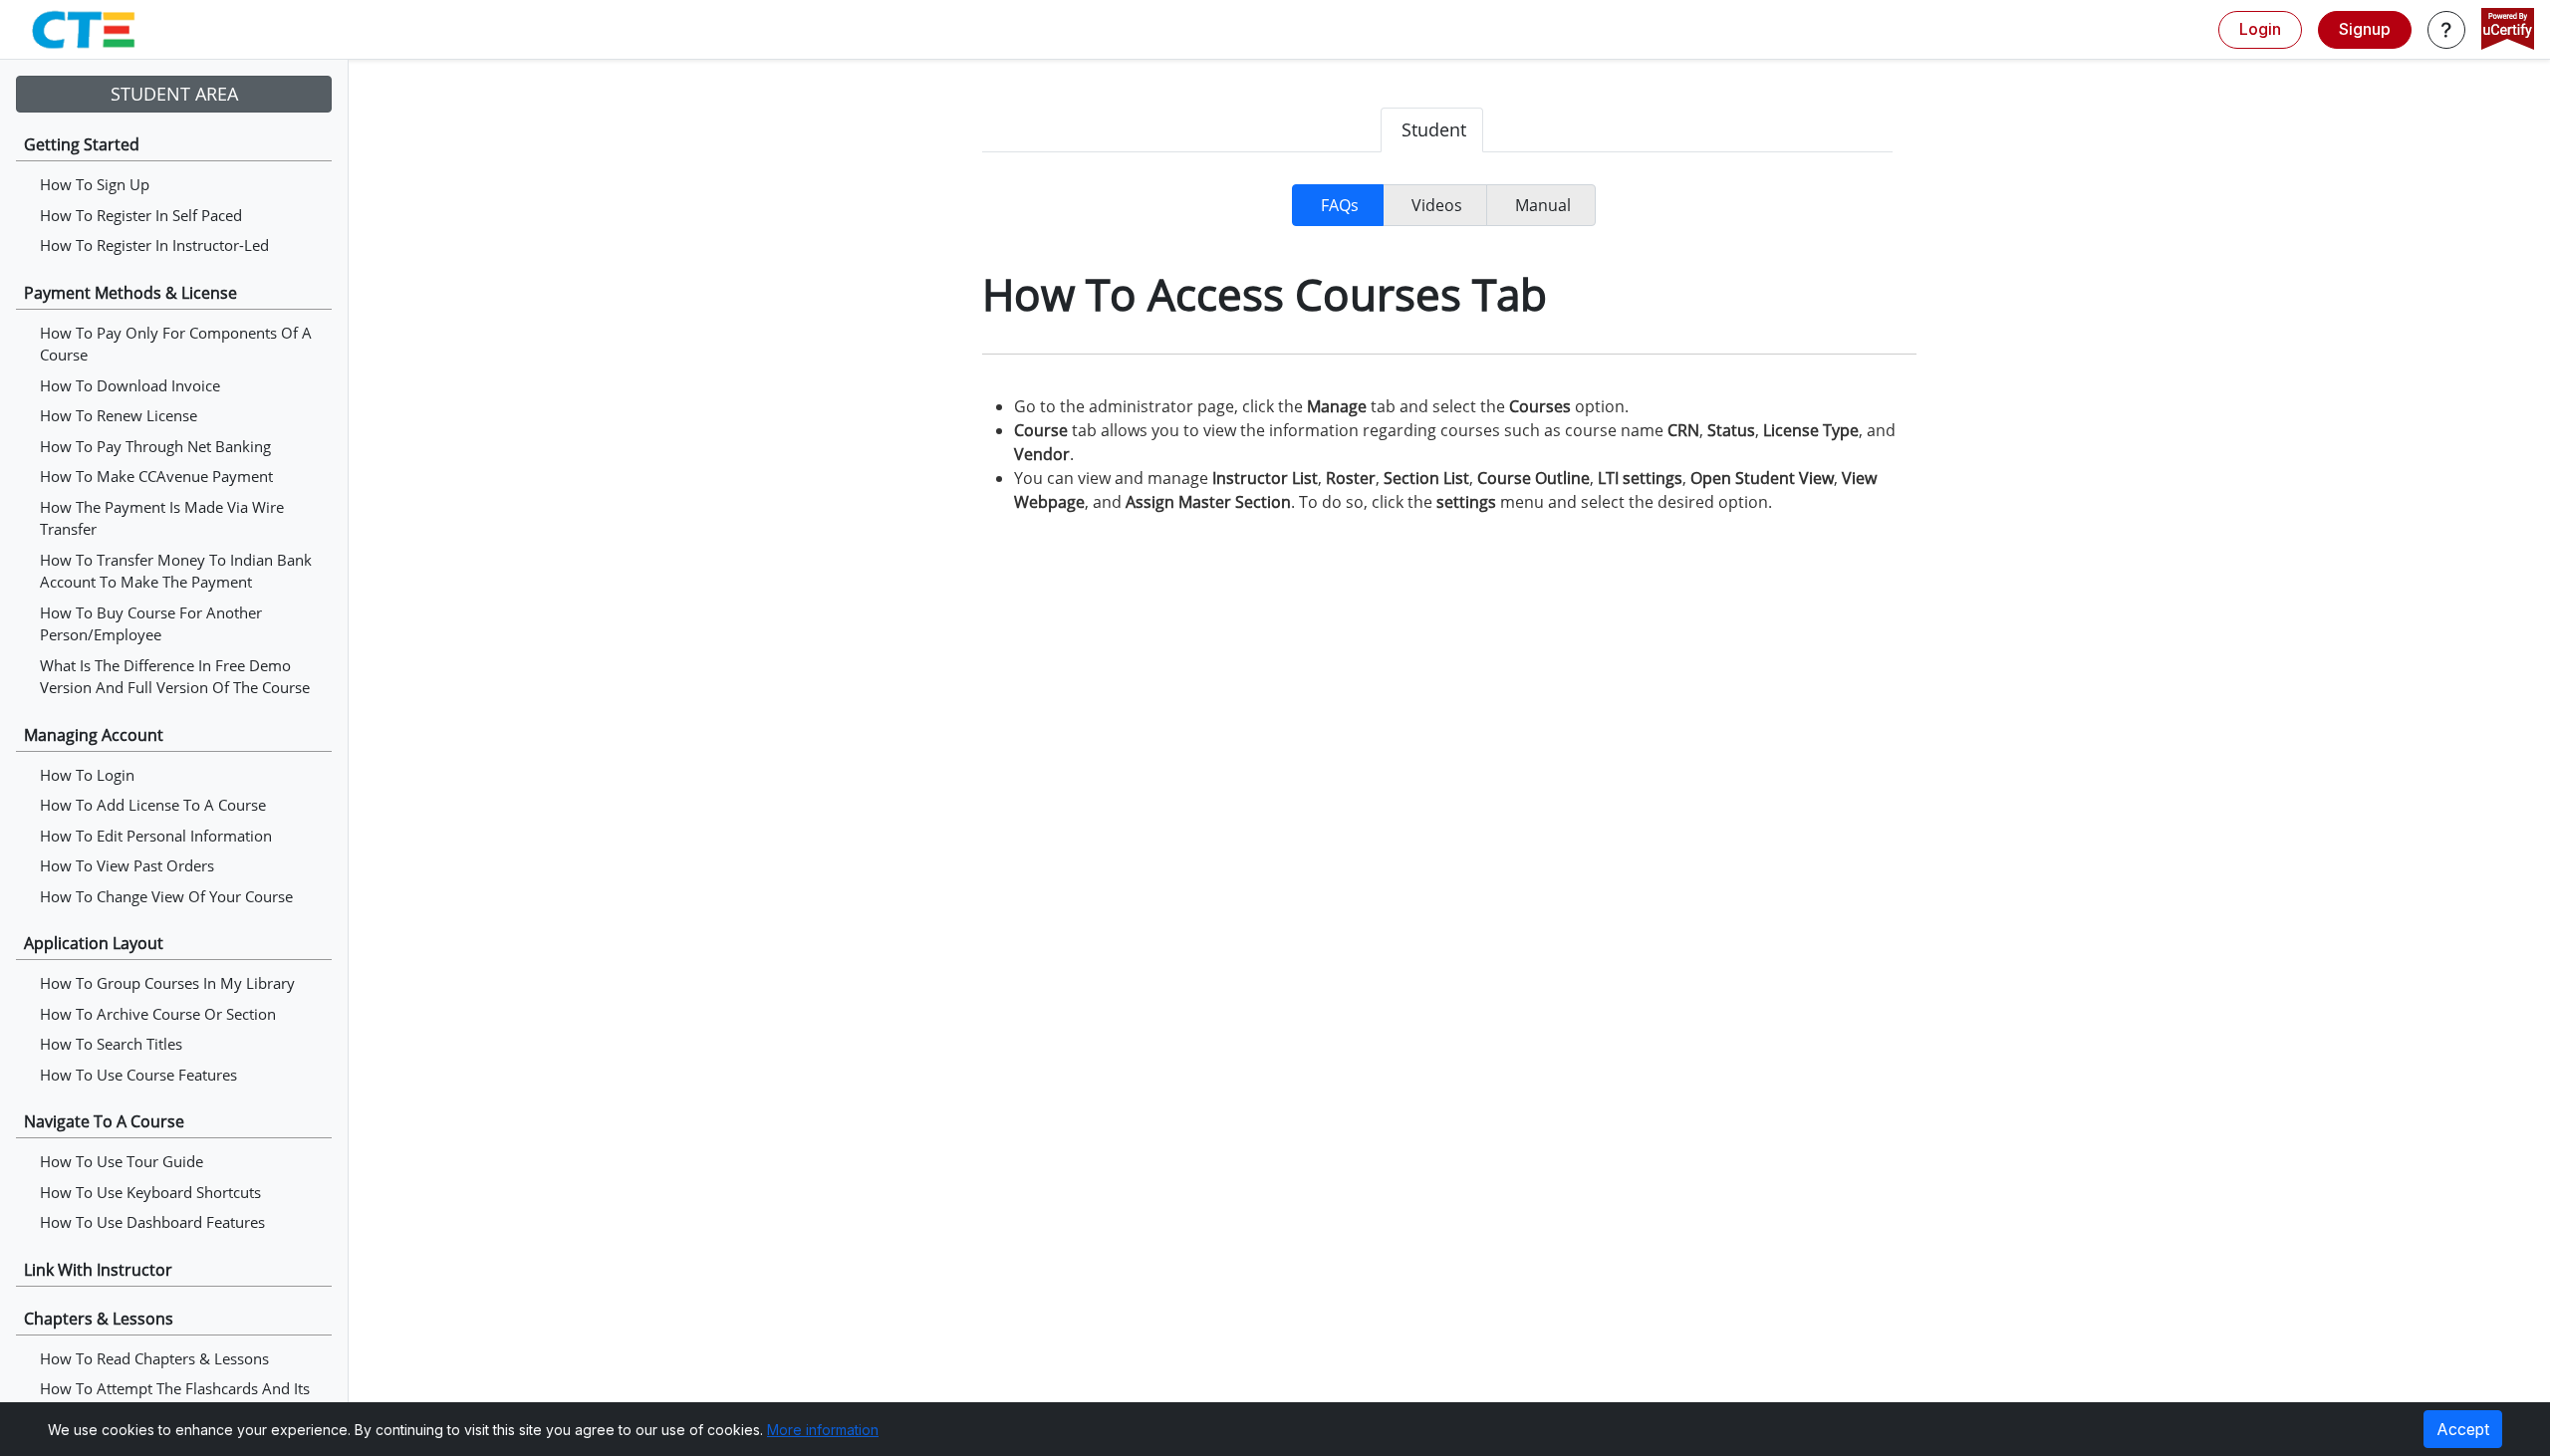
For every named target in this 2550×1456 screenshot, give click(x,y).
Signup (2365, 29)
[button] (2446, 30)
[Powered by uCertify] (2508, 31)
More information (823, 1430)
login (2260, 29)
